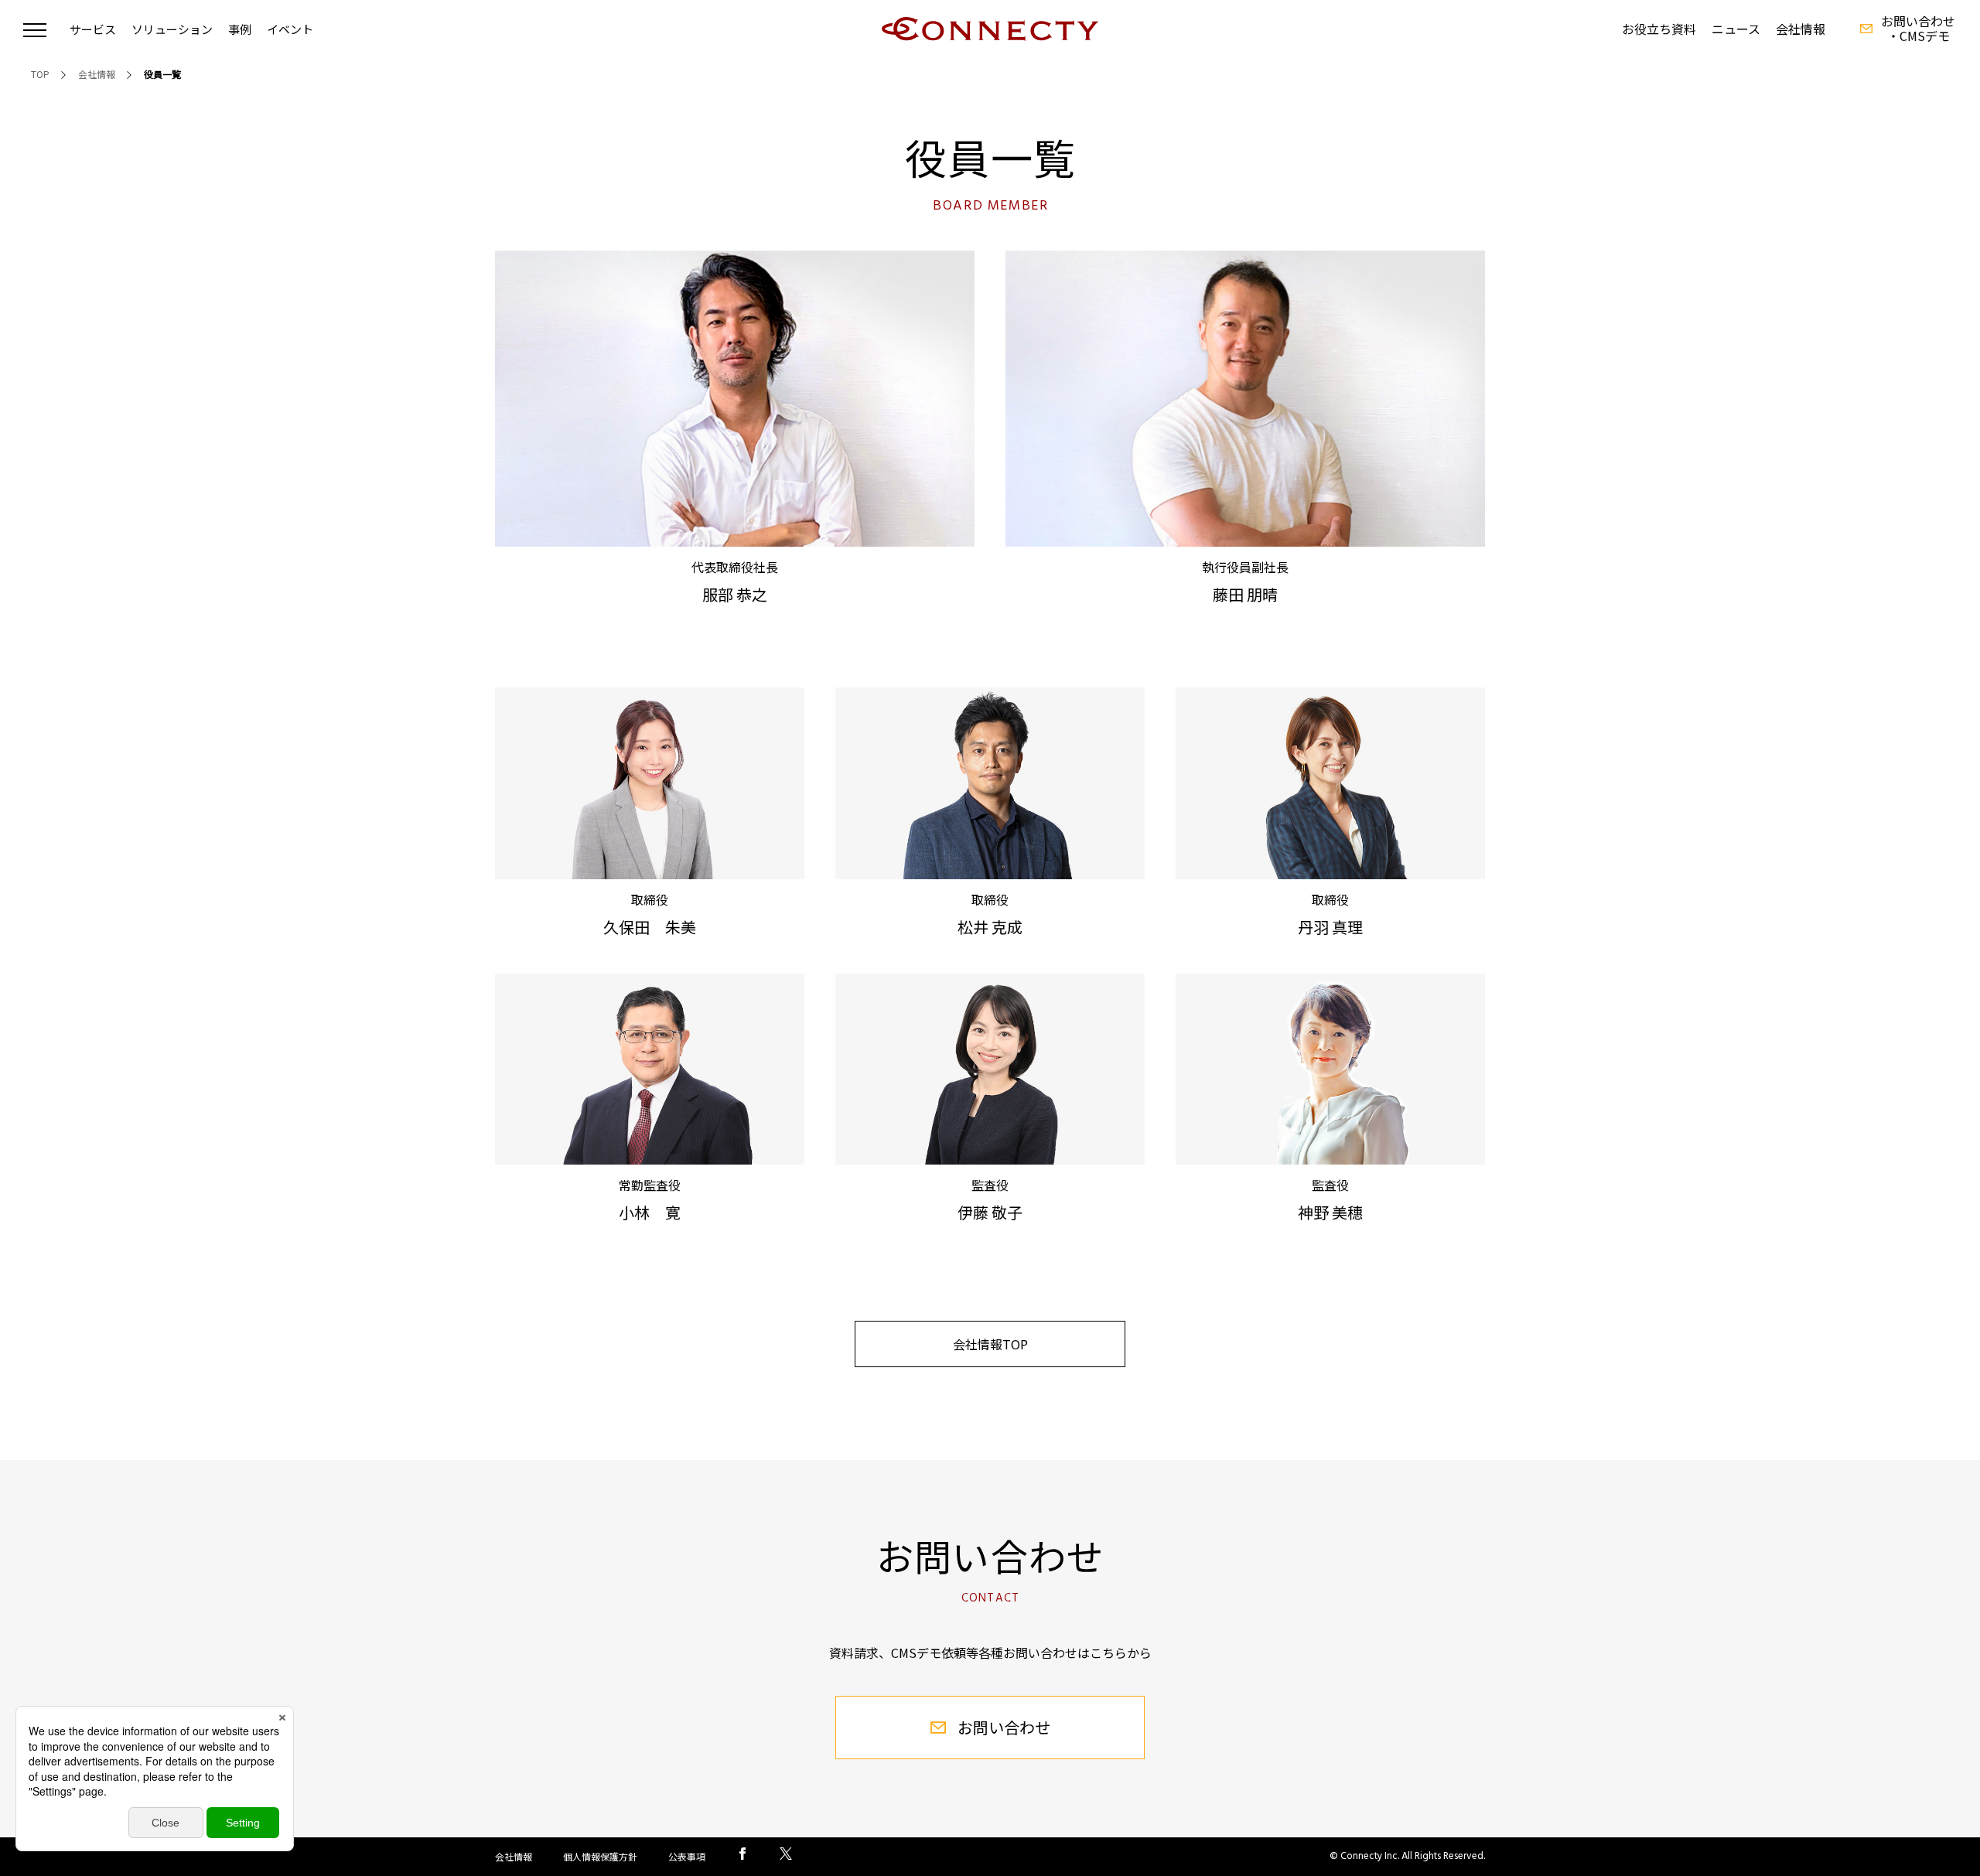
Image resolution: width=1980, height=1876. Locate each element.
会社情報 (1801, 29)
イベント (290, 29)
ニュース (1736, 29)
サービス (93, 29)
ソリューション (172, 29)
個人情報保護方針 (600, 1856)
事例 (240, 29)
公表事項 (687, 1856)
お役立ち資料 (1659, 29)
